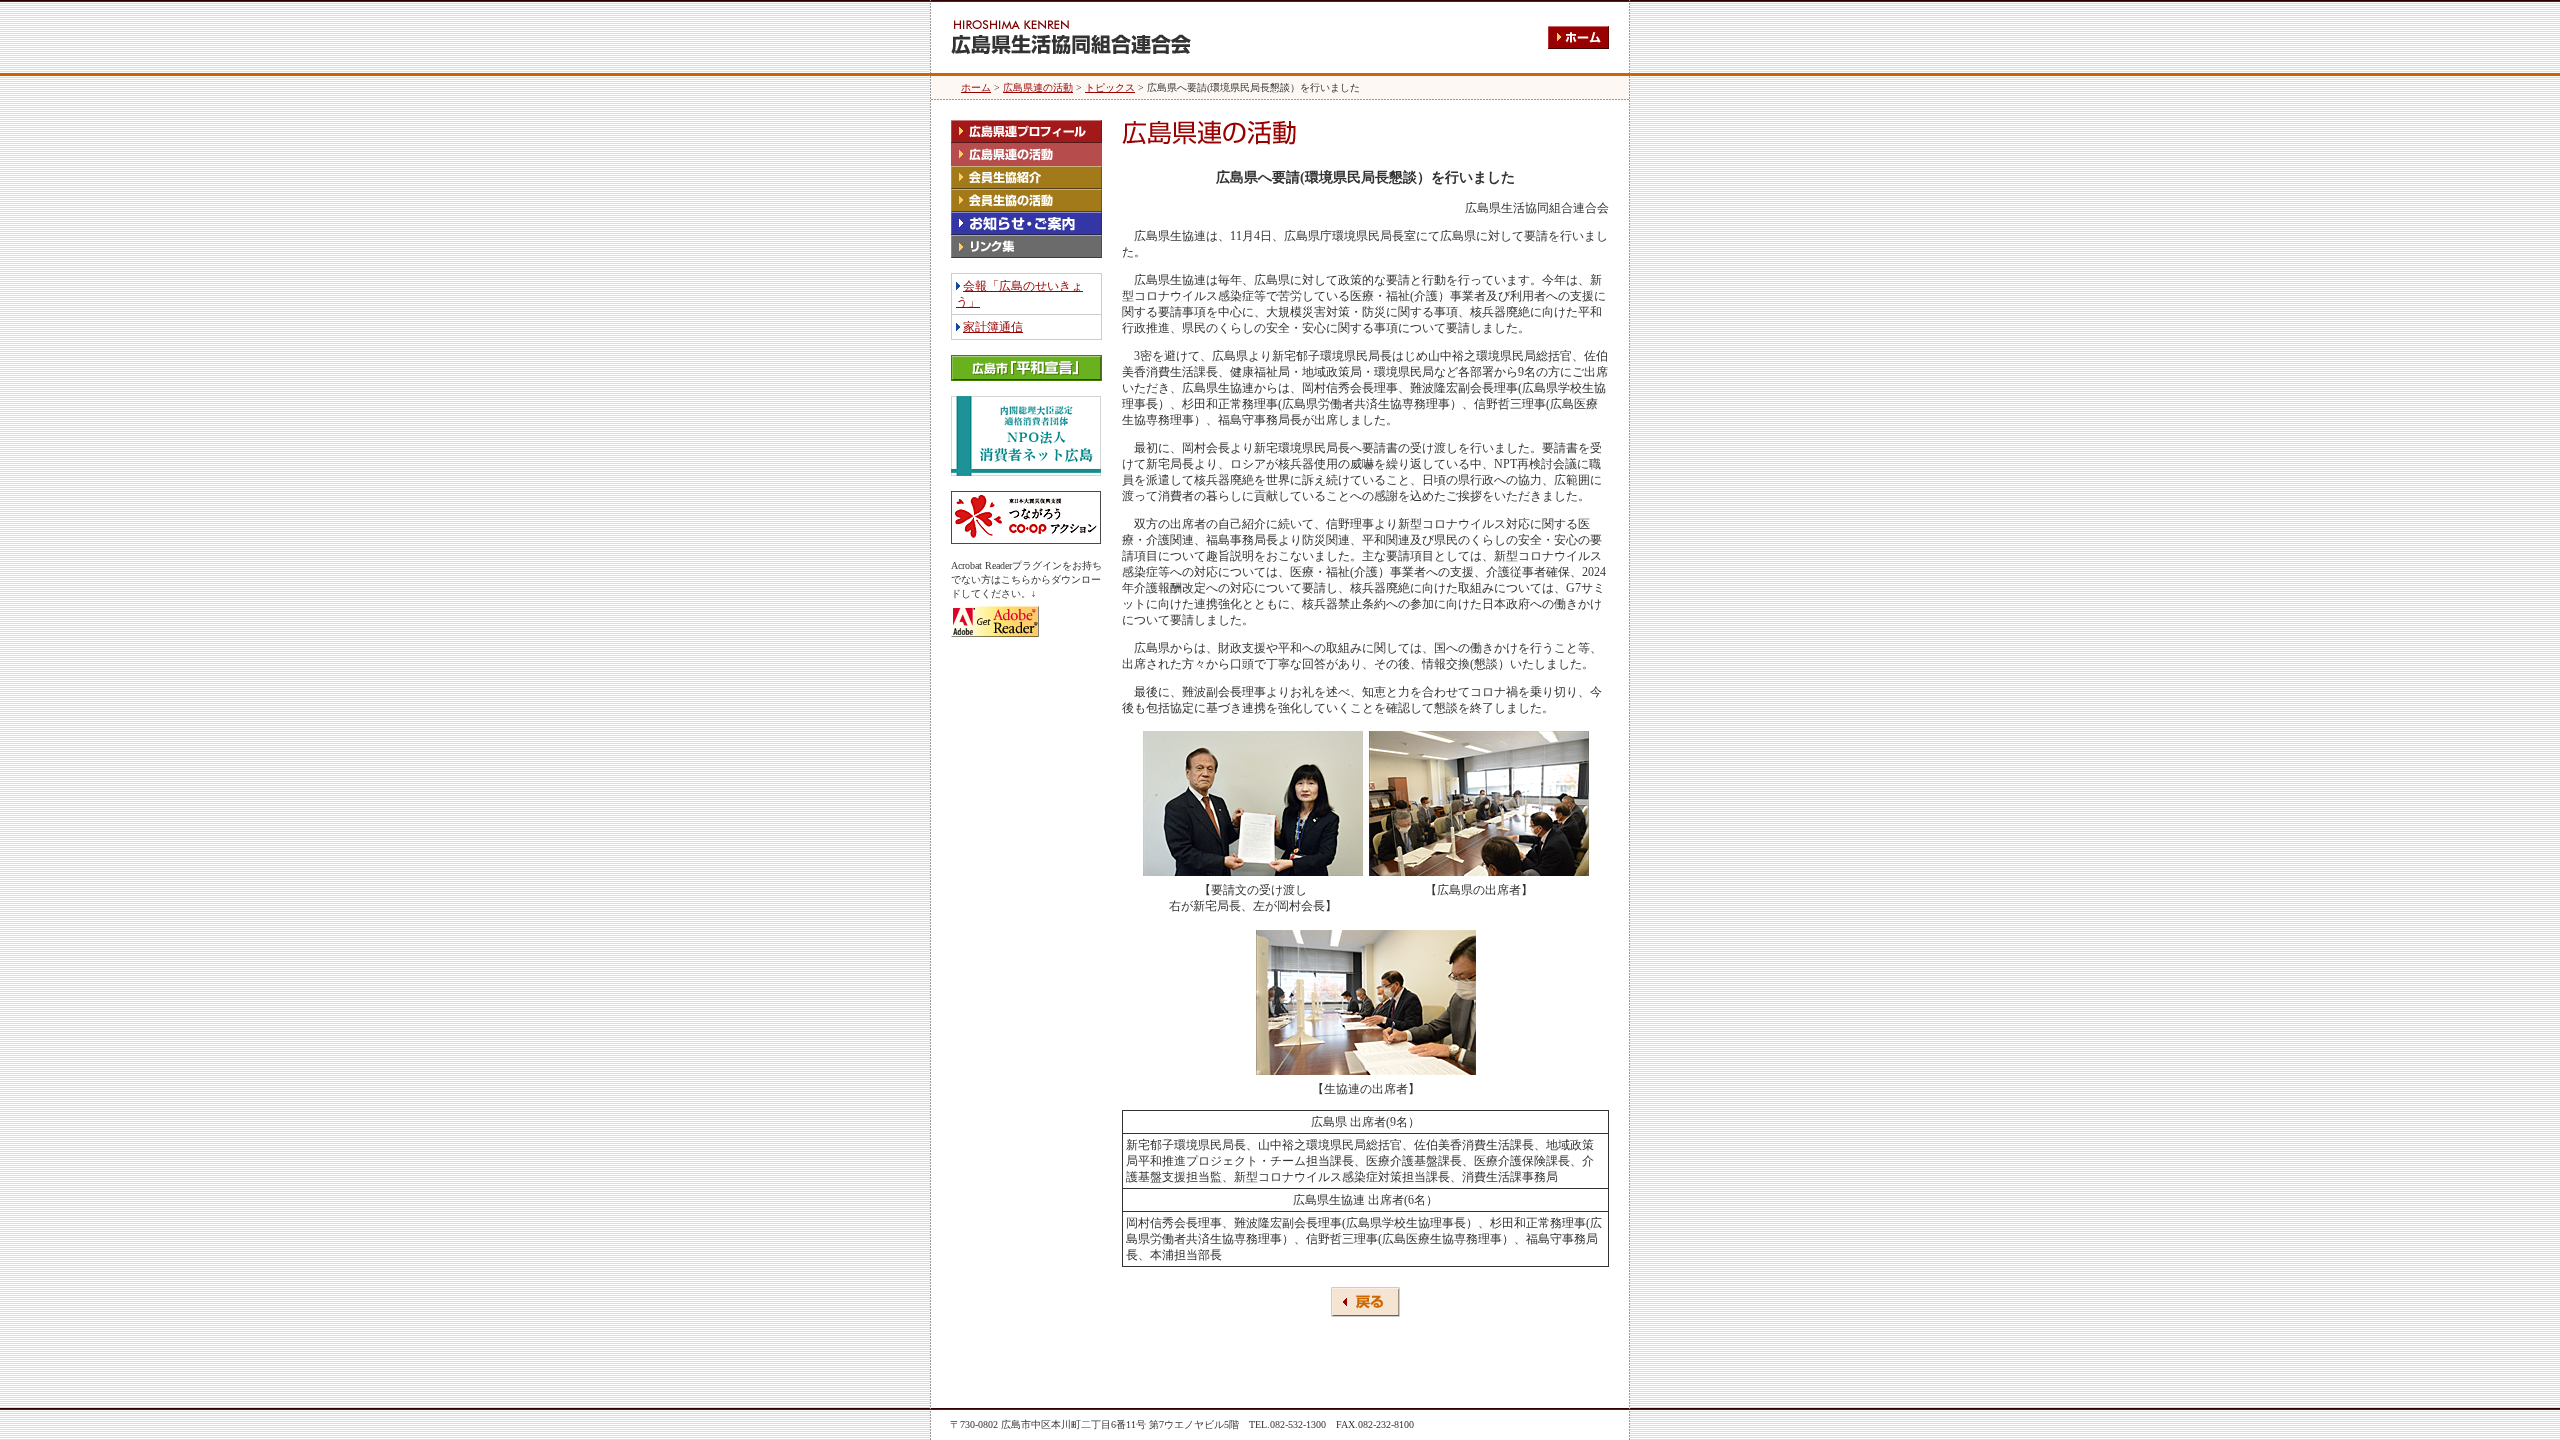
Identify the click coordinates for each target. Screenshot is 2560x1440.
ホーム (976, 87)
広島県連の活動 (1038, 87)
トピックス (1110, 87)
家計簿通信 (993, 327)
